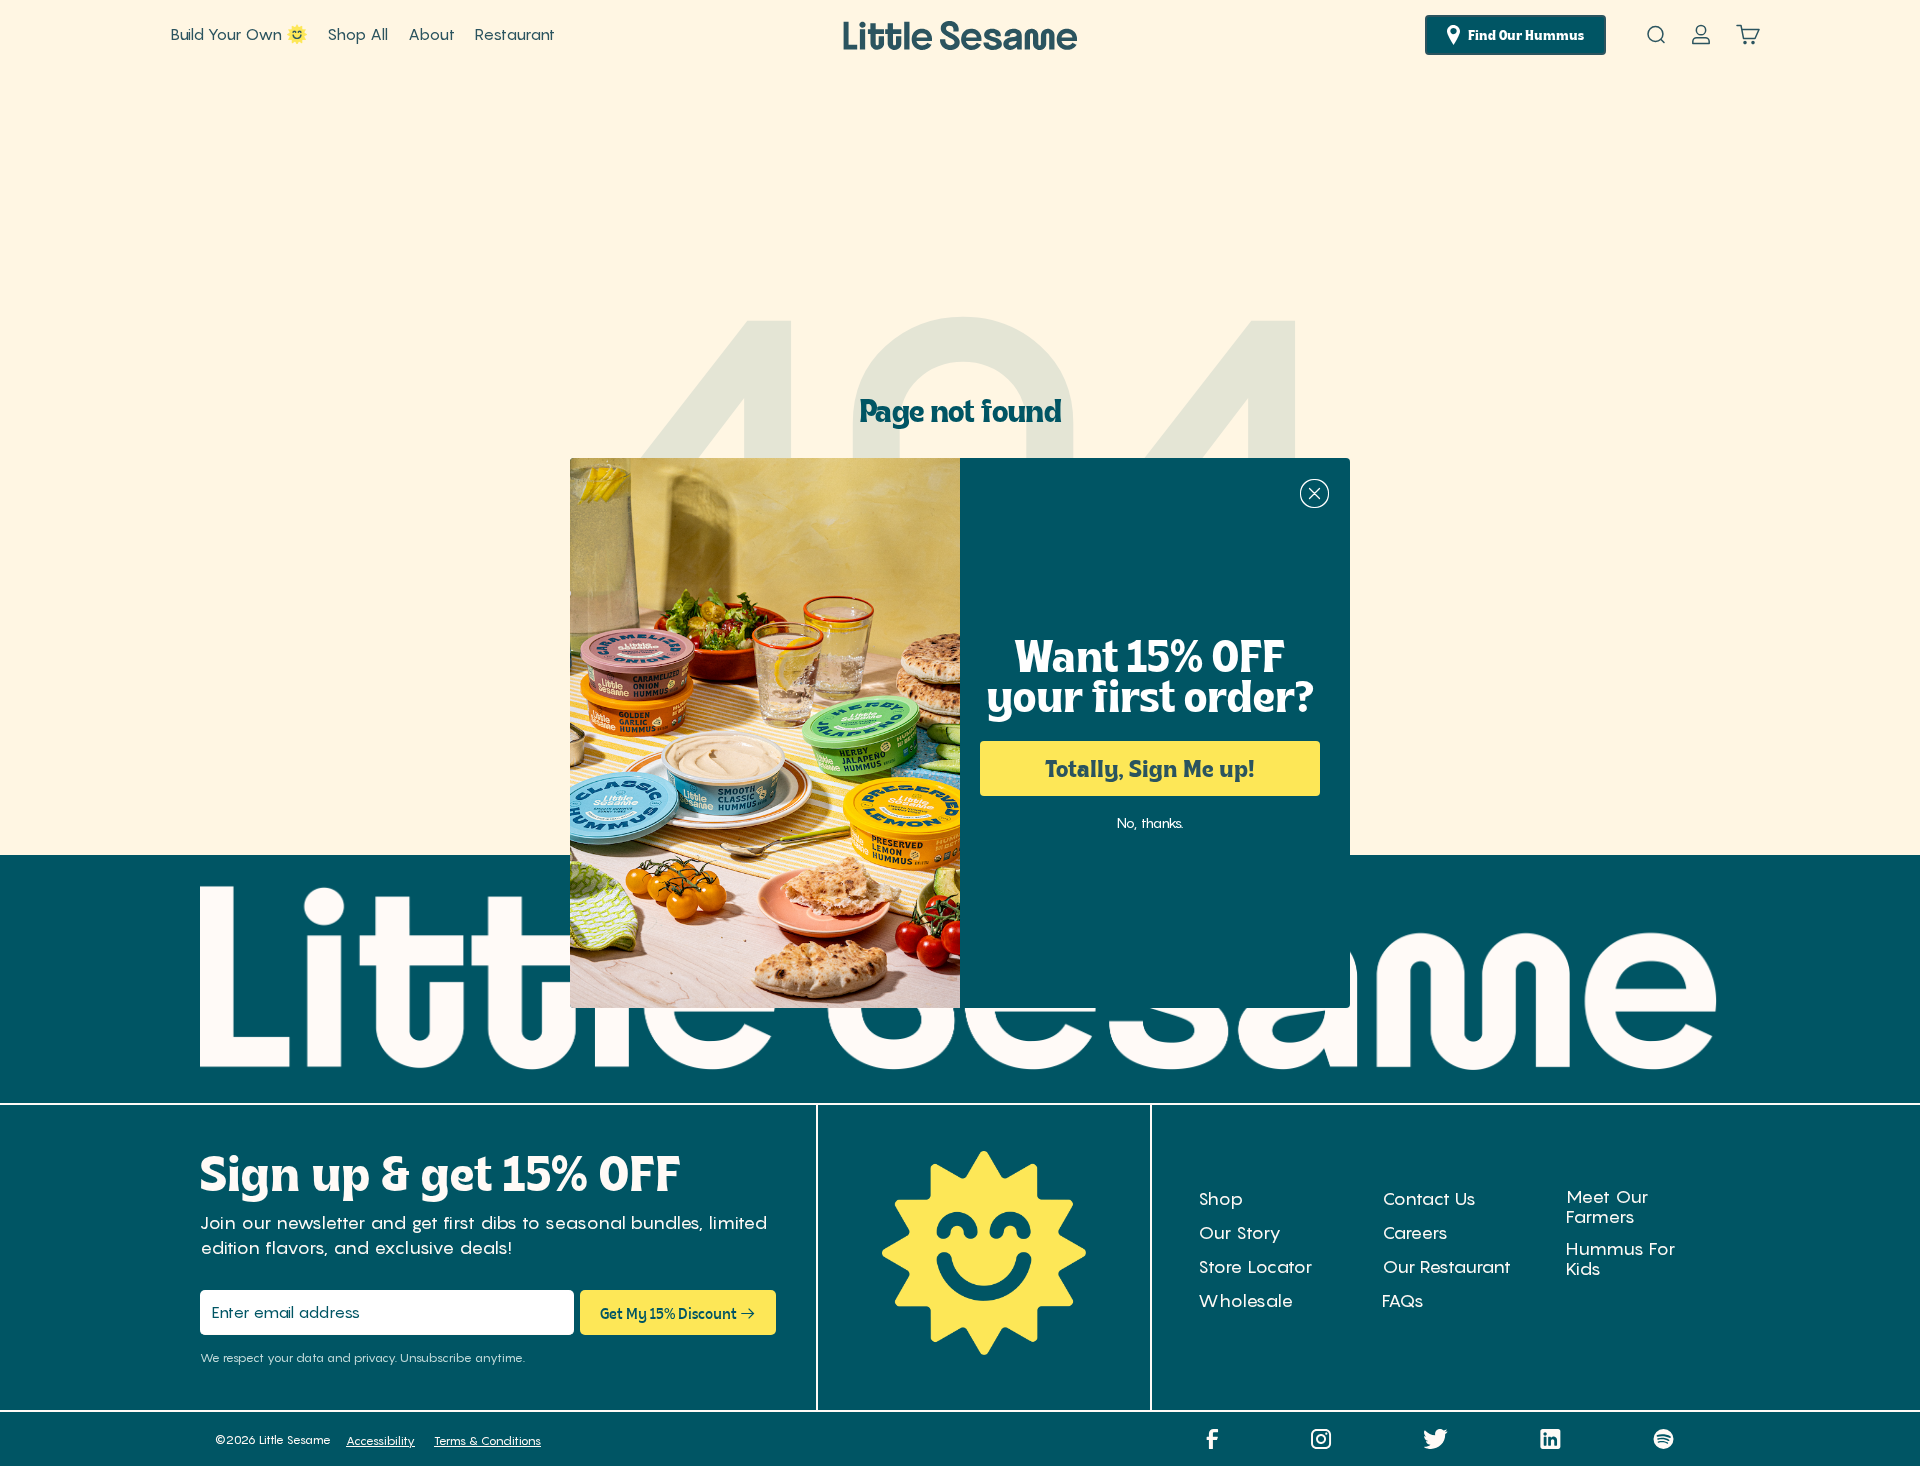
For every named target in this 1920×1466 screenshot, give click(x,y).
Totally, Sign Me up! (1150, 768)
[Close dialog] (1314, 493)
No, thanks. (1150, 821)
